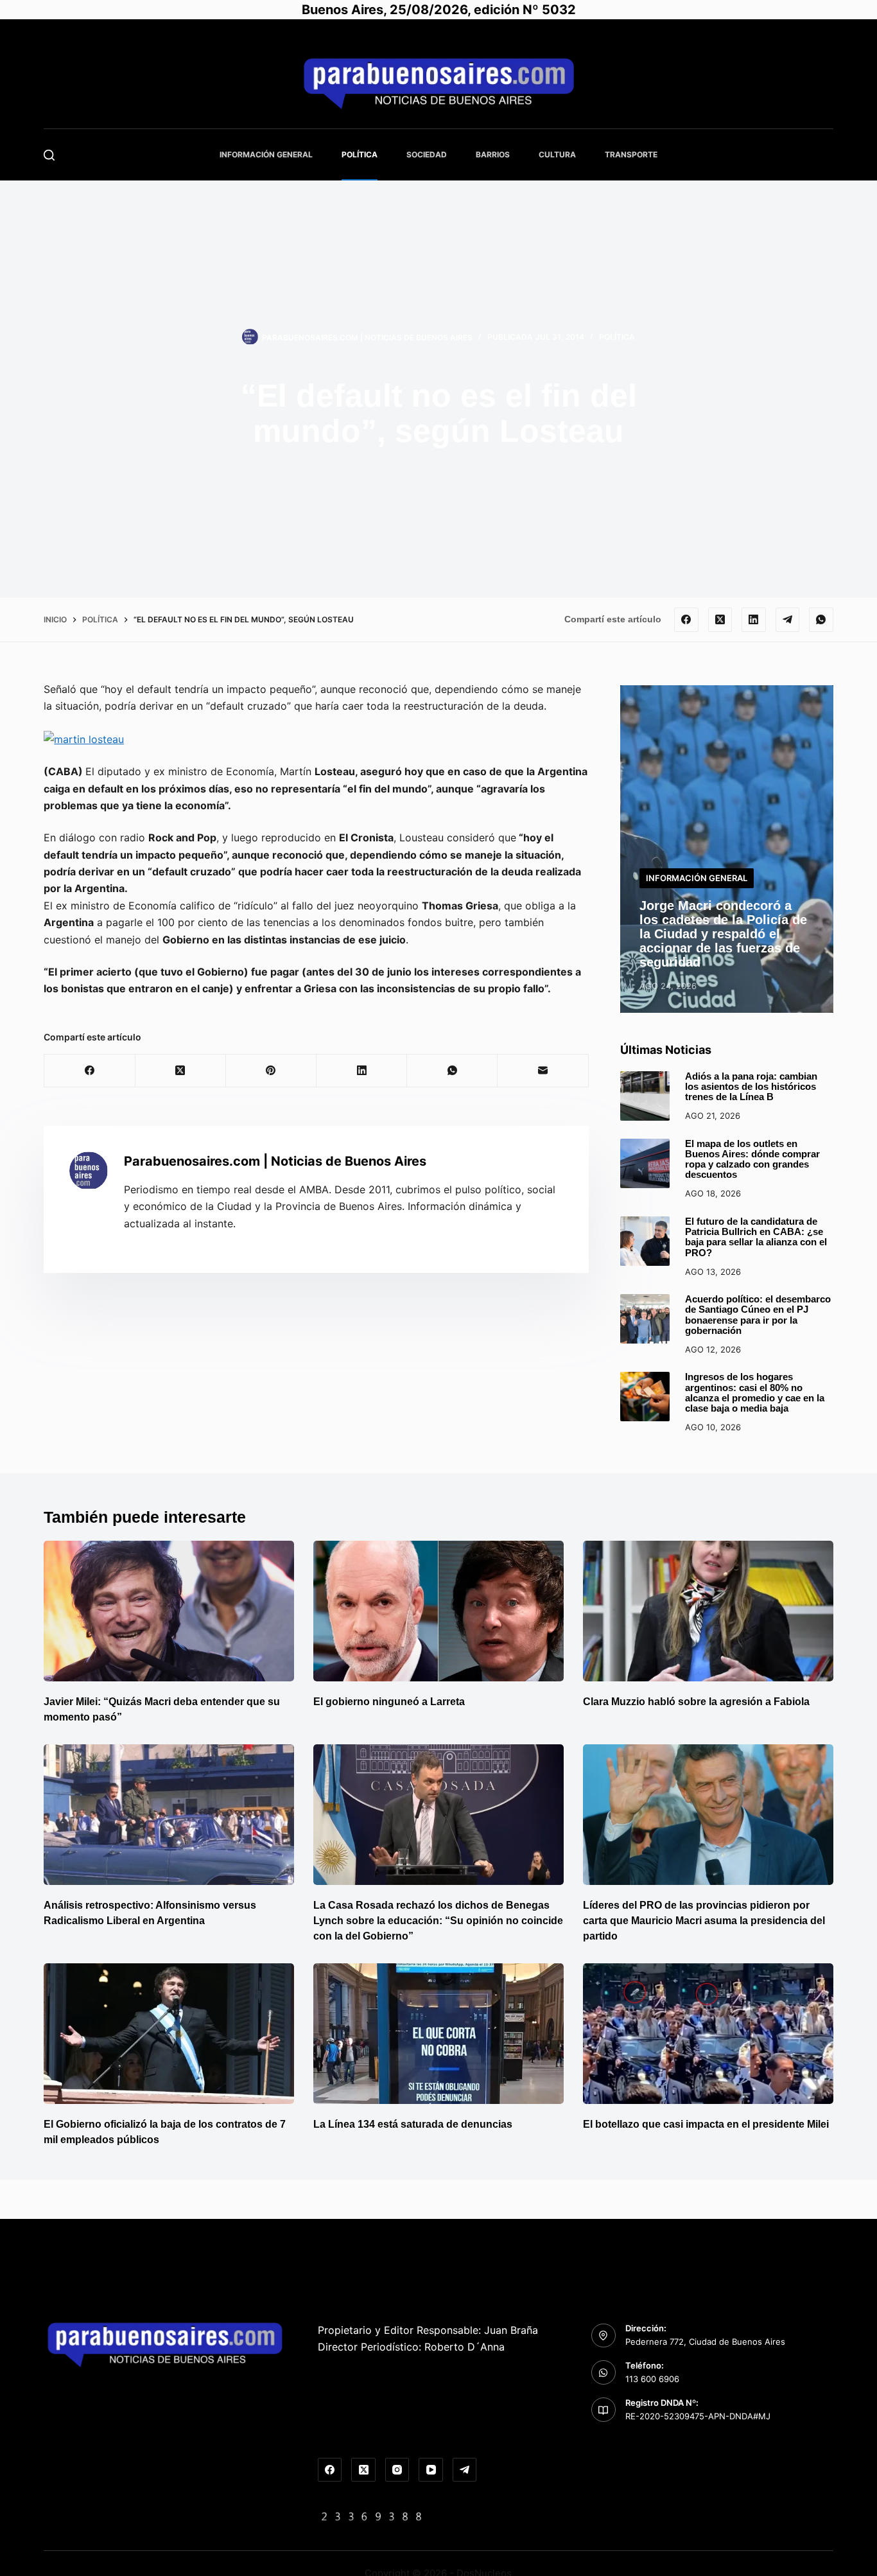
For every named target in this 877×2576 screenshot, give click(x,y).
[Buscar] (49, 155)
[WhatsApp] (821, 620)
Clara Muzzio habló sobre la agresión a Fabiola (696, 1702)
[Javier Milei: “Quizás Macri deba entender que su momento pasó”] (169, 1611)
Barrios (493, 154)
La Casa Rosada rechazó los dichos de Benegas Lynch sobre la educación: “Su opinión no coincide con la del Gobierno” (438, 1921)
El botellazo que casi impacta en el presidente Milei (706, 2124)
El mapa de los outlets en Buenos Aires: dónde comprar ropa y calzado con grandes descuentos (752, 1160)
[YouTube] (431, 2470)
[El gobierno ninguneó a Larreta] (438, 1611)
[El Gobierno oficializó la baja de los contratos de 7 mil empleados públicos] (169, 2034)
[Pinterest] (271, 1071)
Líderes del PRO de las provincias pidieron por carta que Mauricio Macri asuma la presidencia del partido (704, 1921)
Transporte (631, 154)
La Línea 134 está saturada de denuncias (414, 2124)
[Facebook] (686, 620)
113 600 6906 (652, 2379)
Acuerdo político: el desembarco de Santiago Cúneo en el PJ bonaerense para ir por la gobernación (758, 1315)
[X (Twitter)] (720, 620)
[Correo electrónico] (543, 1071)
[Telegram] (788, 620)
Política (360, 154)
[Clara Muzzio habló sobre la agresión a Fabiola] (708, 1611)
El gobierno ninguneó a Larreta (389, 1702)
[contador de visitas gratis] (372, 2516)
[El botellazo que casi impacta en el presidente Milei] (708, 2034)
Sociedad (427, 154)
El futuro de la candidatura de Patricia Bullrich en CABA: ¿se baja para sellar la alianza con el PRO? (756, 1237)
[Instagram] (397, 2470)
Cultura (557, 154)
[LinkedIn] (754, 620)
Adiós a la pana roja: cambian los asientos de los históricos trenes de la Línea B (751, 1087)
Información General (266, 154)
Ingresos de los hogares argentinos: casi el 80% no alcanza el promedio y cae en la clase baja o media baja (755, 1393)
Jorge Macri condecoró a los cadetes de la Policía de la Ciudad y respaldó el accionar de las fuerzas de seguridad (723, 934)
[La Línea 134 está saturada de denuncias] (438, 2034)
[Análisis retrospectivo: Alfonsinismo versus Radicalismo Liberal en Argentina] (169, 1815)
